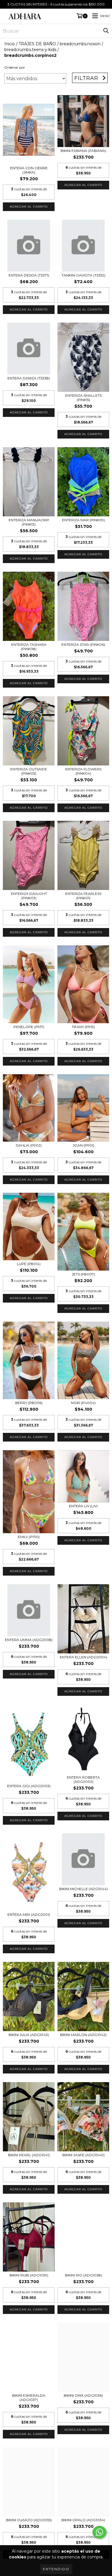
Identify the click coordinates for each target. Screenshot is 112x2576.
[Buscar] (106, 31)
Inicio (10, 44)
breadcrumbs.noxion (80, 44)
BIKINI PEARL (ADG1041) (29, 2155)
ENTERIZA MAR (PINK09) (83, 520)
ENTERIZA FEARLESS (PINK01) (83, 896)
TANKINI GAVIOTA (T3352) (83, 275)
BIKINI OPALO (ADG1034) (83, 2520)
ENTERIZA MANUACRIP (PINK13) (29, 522)
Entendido (56, 2569)
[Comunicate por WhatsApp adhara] (99, 2532)
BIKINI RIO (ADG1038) (83, 2275)
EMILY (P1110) (29, 1537)
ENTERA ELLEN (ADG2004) (83, 1657)
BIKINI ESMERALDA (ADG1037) (29, 2398)
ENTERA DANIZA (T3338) (29, 378)
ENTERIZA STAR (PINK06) (83, 645)
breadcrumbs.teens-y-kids (30, 50)
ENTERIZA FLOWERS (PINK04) (83, 771)
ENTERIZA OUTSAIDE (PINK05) (29, 771)
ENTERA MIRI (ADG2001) (29, 1914)
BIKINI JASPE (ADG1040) (83, 2155)
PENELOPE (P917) (29, 1027)
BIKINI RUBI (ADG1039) (29, 2275)
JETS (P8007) (83, 1274)
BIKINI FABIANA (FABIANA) (83, 151)
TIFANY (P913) (83, 1027)
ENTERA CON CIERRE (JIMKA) (29, 170)
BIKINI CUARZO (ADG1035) (29, 2520)
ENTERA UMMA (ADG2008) (29, 1640)
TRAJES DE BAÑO (37, 44)
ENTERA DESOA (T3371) (29, 275)
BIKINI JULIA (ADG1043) (29, 2035)
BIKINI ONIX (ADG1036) (83, 2395)
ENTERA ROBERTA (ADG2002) (83, 1779)
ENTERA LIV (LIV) (83, 1506)
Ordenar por (15, 67)
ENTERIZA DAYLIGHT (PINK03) (29, 896)
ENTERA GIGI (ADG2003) (29, 1786)
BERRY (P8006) (29, 1403)
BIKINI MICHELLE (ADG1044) (83, 1889)
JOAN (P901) (83, 1145)
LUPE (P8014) (29, 1264)
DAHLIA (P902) (29, 1145)
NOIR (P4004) (83, 1403)
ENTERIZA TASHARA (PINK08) (29, 647)
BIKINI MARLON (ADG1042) (83, 2035)
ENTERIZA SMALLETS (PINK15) (83, 398)
